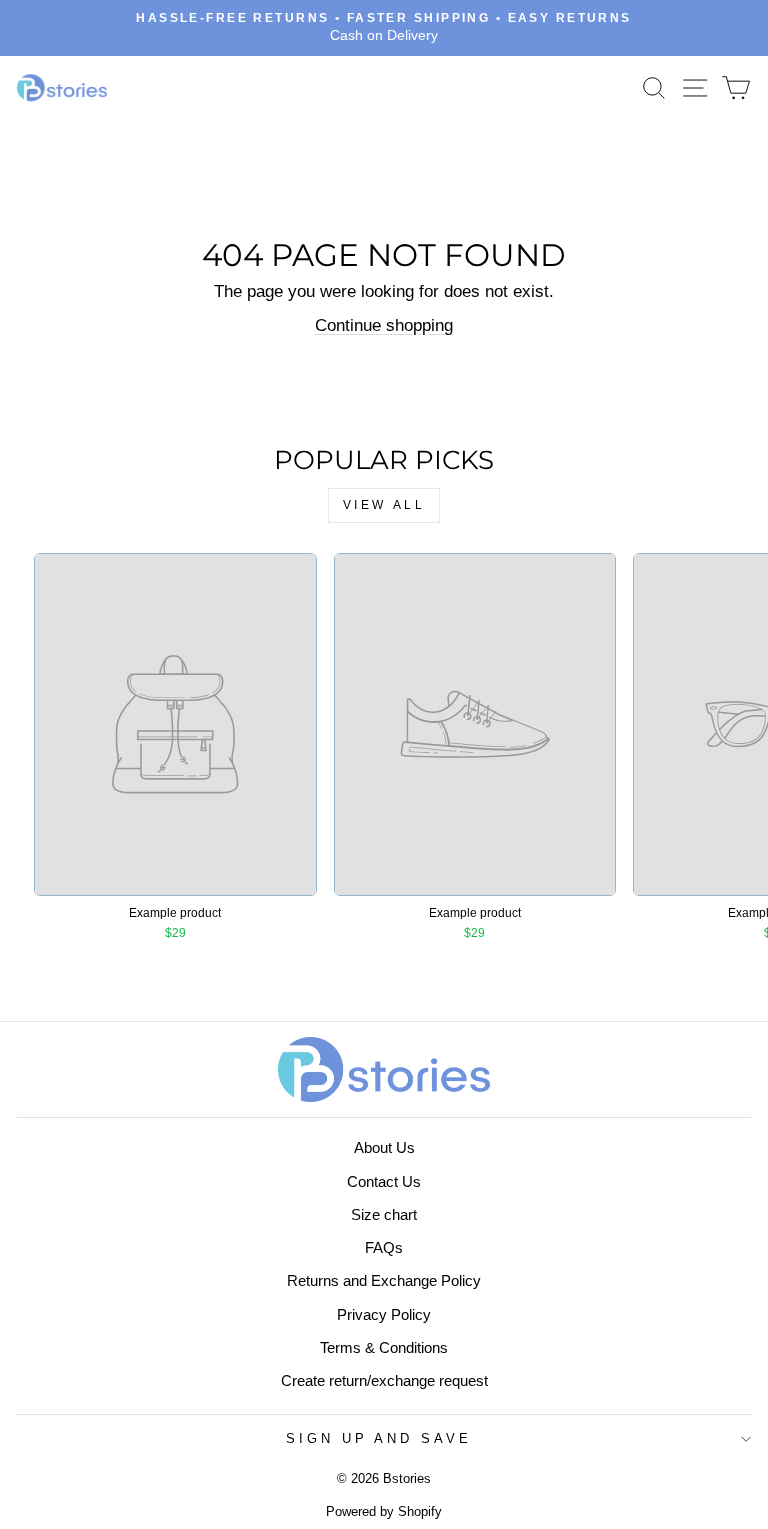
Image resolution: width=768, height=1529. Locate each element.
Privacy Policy (384, 1314)
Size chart (384, 1214)
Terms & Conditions (384, 1347)
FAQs (384, 1247)
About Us (384, 1147)
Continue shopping (384, 325)
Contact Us (384, 1181)
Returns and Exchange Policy (384, 1280)
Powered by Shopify (384, 1512)
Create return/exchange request (384, 1380)
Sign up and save (379, 1438)
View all (384, 505)
